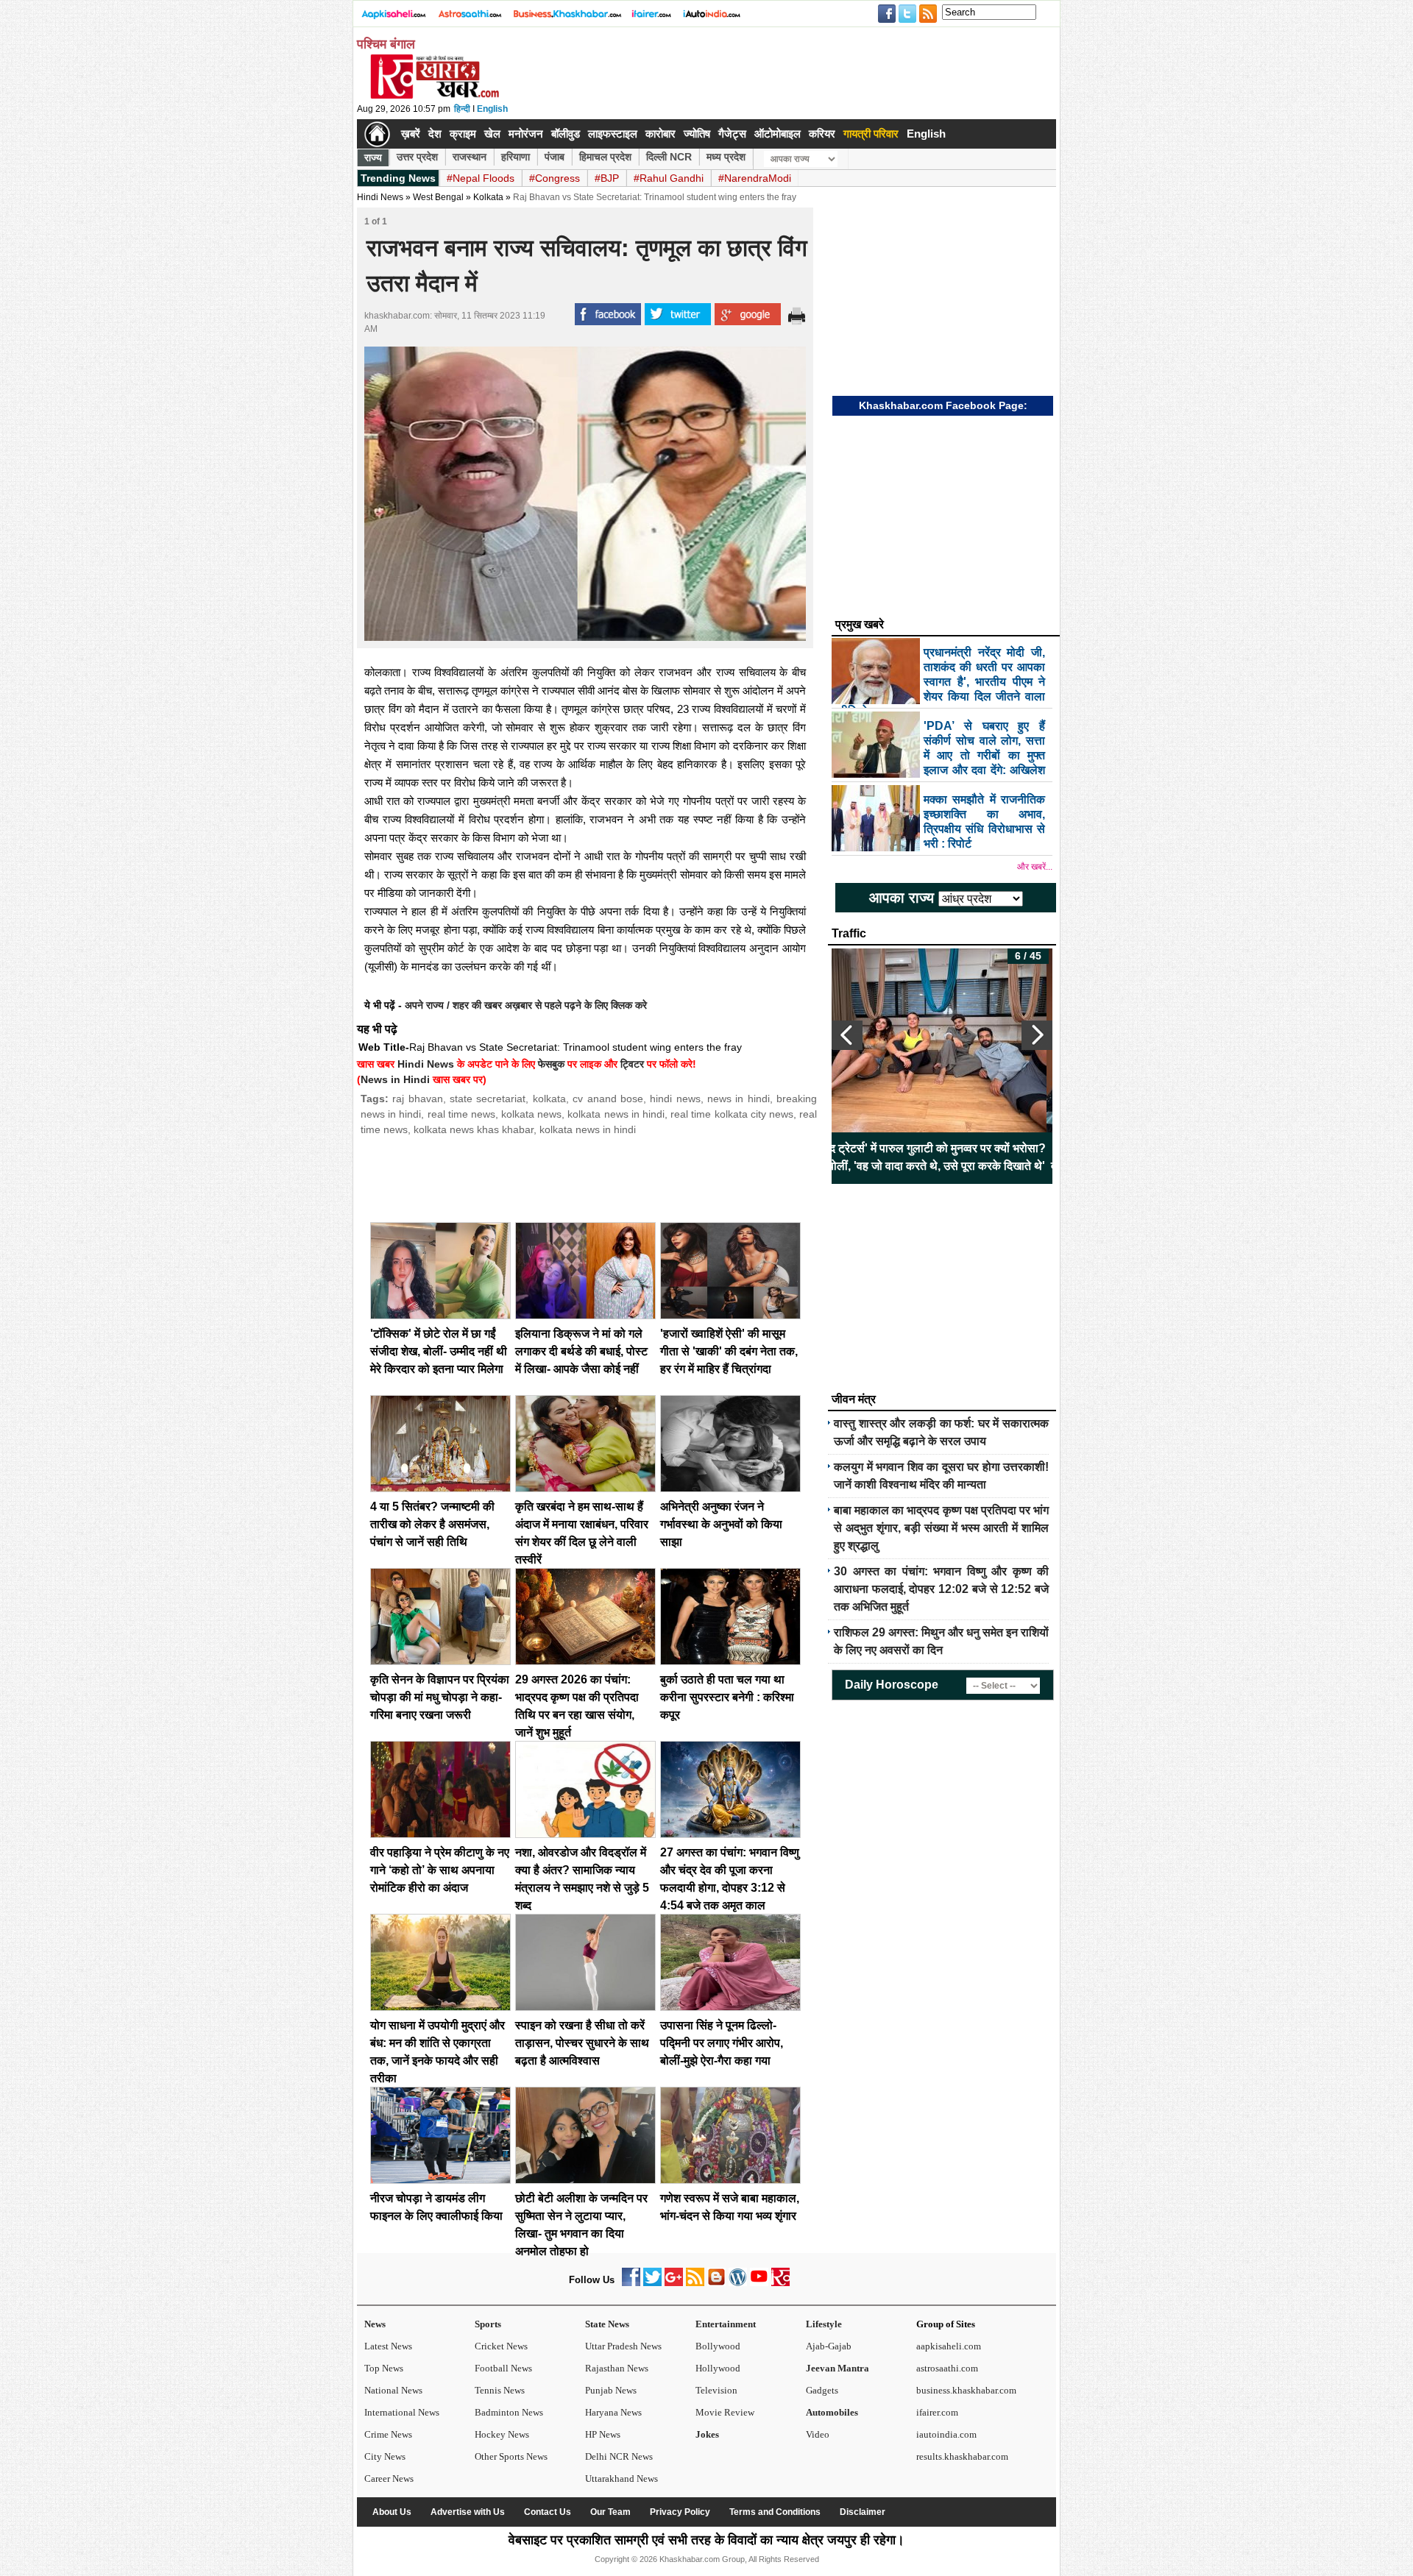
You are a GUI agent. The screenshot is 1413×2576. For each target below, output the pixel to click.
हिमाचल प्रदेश (605, 157)
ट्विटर (632, 1064)
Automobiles (832, 2412)
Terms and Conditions (775, 2512)
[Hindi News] (434, 96)
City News (385, 2456)
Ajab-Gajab (829, 2346)
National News (393, 2390)
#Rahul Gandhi (669, 178)
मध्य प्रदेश (726, 157)
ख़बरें (411, 134)
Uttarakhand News (621, 2479)
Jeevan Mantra (837, 2368)
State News (607, 2324)
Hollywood (718, 2368)
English (492, 109)
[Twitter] (652, 2283)
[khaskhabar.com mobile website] (780, 2283)
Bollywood (718, 2346)
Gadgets (822, 2390)
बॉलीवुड (566, 134)
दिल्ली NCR (669, 157)
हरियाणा (516, 157)
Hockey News (502, 2434)
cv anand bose (608, 1099)
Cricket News (501, 2346)
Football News (503, 2368)
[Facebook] (631, 2283)
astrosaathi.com (947, 2368)
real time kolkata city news (732, 1114)
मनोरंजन (526, 134)
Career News (389, 2479)
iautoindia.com (946, 2434)
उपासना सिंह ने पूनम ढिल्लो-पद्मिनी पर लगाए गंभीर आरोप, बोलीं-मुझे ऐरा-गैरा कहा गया (722, 2043)
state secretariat (488, 1099)
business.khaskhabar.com (966, 2390)
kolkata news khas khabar (474, 1129)
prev (847, 1035)
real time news (461, 1114)
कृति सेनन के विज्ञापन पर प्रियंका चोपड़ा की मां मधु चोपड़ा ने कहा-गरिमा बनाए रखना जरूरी (440, 1697)
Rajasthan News (617, 2368)
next (1037, 1035)
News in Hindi (395, 1079)
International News (402, 2412)
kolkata (549, 1099)
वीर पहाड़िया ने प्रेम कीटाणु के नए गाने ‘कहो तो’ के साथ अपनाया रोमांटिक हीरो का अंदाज (440, 1870)
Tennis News (500, 2390)
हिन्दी (462, 109)
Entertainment (726, 2324)
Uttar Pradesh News (623, 2346)
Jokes (707, 2434)
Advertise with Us (468, 2512)
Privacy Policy (680, 2512)
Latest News (388, 2346)
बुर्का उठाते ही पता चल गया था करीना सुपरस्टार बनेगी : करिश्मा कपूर (727, 1697)
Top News (384, 2368)
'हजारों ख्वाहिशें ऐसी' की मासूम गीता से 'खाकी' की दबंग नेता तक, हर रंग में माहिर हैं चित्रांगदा (729, 1351)
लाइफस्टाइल (613, 134)
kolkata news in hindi (616, 1114)
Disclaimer (863, 2512)
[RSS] (695, 2283)
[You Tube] (759, 2283)
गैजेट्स (732, 134)
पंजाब (555, 157)
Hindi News (380, 197)
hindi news (675, 1099)
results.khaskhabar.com (962, 2456)
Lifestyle (824, 2324)
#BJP (607, 178)
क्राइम (463, 134)
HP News (603, 2434)
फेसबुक (551, 1064)
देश (435, 134)
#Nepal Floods (481, 178)
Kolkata (488, 197)
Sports (488, 2324)
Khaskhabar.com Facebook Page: (943, 405)
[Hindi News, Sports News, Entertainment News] (377, 134)
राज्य (373, 157)
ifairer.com (937, 2412)
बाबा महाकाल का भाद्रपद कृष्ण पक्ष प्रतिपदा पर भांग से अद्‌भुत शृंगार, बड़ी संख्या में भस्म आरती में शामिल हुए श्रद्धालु (941, 1528)
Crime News (388, 2434)
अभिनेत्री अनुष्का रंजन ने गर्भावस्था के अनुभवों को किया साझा (721, 1524)
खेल (492, 134)
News (375, 2324)
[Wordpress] (738, 2283)
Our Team (610, 2512)
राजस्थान (470, 157)
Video (818, 2434)
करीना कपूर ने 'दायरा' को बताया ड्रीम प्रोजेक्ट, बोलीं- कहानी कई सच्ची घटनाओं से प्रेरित (1028, 1157)
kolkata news (531, 1114)
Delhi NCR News (619, 2456)
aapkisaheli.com (949, 2346)
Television (716, 2390)
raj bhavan (417, 1099)
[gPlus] (674, 2283)
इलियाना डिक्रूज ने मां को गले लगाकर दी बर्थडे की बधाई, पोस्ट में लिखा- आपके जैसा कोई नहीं (581, 1351)
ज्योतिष (697, 134)
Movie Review (725, 2412)
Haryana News (613, 2412)
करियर (822, 134)
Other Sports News (511, 2456)
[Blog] (716, 2283)
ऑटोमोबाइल (778, 134)
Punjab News (611, 2390)
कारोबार (661, 134)
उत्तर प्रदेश (417, 157)
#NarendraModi (755, 178)
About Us (392, 2512)
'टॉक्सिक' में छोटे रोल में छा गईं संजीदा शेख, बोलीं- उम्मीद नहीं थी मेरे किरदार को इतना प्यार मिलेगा (439, 1351)
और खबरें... (1035, 867)
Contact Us (548, 2512)
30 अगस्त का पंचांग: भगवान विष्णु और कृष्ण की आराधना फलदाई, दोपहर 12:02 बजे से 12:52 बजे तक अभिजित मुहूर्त (941, 1589)
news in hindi (739, 1099)
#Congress (555, 178)
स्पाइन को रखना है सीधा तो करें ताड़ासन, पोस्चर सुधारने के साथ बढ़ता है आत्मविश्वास (582, 2043)
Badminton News (509, 2412)
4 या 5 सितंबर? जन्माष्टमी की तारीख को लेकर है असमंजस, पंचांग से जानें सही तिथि (432, 1524)
